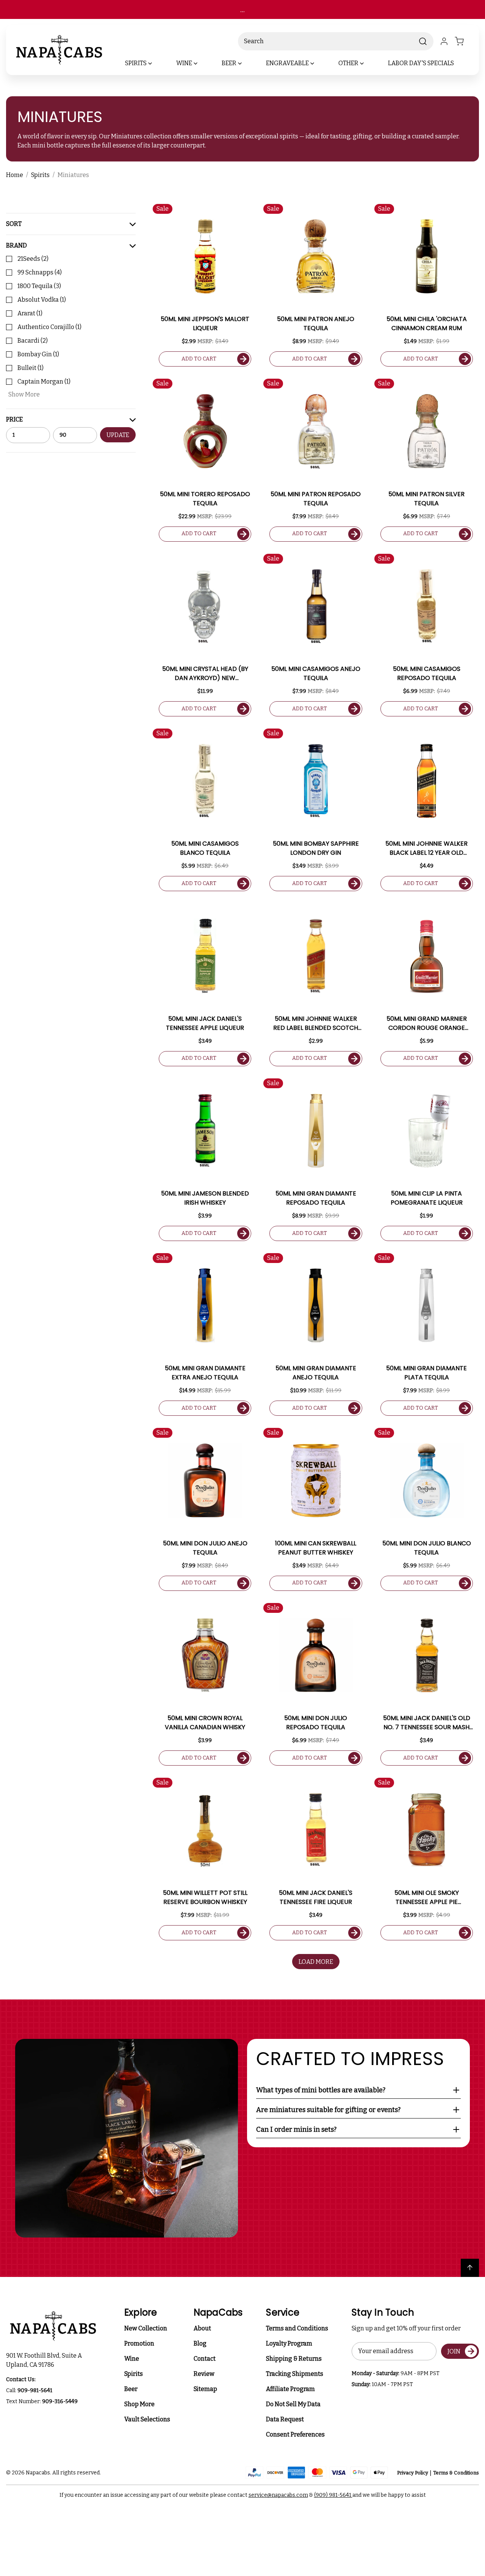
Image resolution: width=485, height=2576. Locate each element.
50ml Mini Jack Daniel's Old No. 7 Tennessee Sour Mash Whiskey (427, 1723)
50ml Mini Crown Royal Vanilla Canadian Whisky (205, 1723)
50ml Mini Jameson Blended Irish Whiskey (205, 1198)
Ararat (30, 313)
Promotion (139, 2343)
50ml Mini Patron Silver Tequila (426, 499)
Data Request (285, 2419)
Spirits (134, 2374)
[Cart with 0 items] (464, 41)
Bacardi (33, 341)
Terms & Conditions (456, 2473)
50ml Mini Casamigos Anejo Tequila (316, 673)
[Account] (444, 41)
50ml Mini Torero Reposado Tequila (205, 499)
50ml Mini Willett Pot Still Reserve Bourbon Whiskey (205, 1897)
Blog (200, 2343)
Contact (205, 2359)
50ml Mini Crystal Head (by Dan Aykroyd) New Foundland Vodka (205, 674)
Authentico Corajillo (49, 327)
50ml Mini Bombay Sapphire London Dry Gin (316, 848)
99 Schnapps (40, 272)
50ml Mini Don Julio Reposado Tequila (316, 1723)
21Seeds (33, 259)
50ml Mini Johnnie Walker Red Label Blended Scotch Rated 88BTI (316, 1023)
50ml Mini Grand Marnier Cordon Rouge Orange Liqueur (427, 1023)
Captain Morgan (44, 382)
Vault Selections (147, 2419)
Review (204, 2374)
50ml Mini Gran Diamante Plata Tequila (426, 1373)
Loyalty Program (289, 2343)
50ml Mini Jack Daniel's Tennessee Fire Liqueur (316, 1897)
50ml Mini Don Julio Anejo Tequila (205, 1548)
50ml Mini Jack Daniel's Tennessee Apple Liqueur (205, 1023)
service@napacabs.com (278, 2495)
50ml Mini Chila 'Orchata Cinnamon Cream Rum (427, 324)
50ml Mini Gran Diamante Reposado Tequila (316, 1198)
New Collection (146, 2328)
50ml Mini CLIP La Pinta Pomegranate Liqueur (427, 1198)
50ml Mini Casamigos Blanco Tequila (205, 848)
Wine (132, 2359)
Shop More (139, 2404)
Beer (131, 2389)
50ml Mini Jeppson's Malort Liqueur (205, 324)
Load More (316, 1962)
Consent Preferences (295, 2434)
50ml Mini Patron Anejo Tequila (316, 324)
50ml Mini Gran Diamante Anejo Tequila (316, 1373)
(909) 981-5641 (333, 2495)
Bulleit (31, 368)
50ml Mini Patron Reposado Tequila (316, 499)
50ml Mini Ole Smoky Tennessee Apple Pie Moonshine (427, 1898)
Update (118, 435)
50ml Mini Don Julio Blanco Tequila (427, 1548)
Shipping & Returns (294, 2359)
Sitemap (205, 2389)
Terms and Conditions (297, 2328)
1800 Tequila (39, 286)
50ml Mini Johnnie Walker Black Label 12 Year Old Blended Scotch (426, 848)
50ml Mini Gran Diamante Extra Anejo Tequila (205, 1373)
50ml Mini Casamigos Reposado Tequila (427, 673)
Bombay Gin (38, 354)
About (202, 2328)
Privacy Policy (413, 2473)
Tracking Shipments (295, 2374)
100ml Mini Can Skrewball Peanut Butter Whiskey (316, 1548)
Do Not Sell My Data (293, 2404)
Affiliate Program (290, 2389)
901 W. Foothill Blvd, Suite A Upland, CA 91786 (45, 2360)
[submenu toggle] (156, 63)
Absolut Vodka (42, 300)
